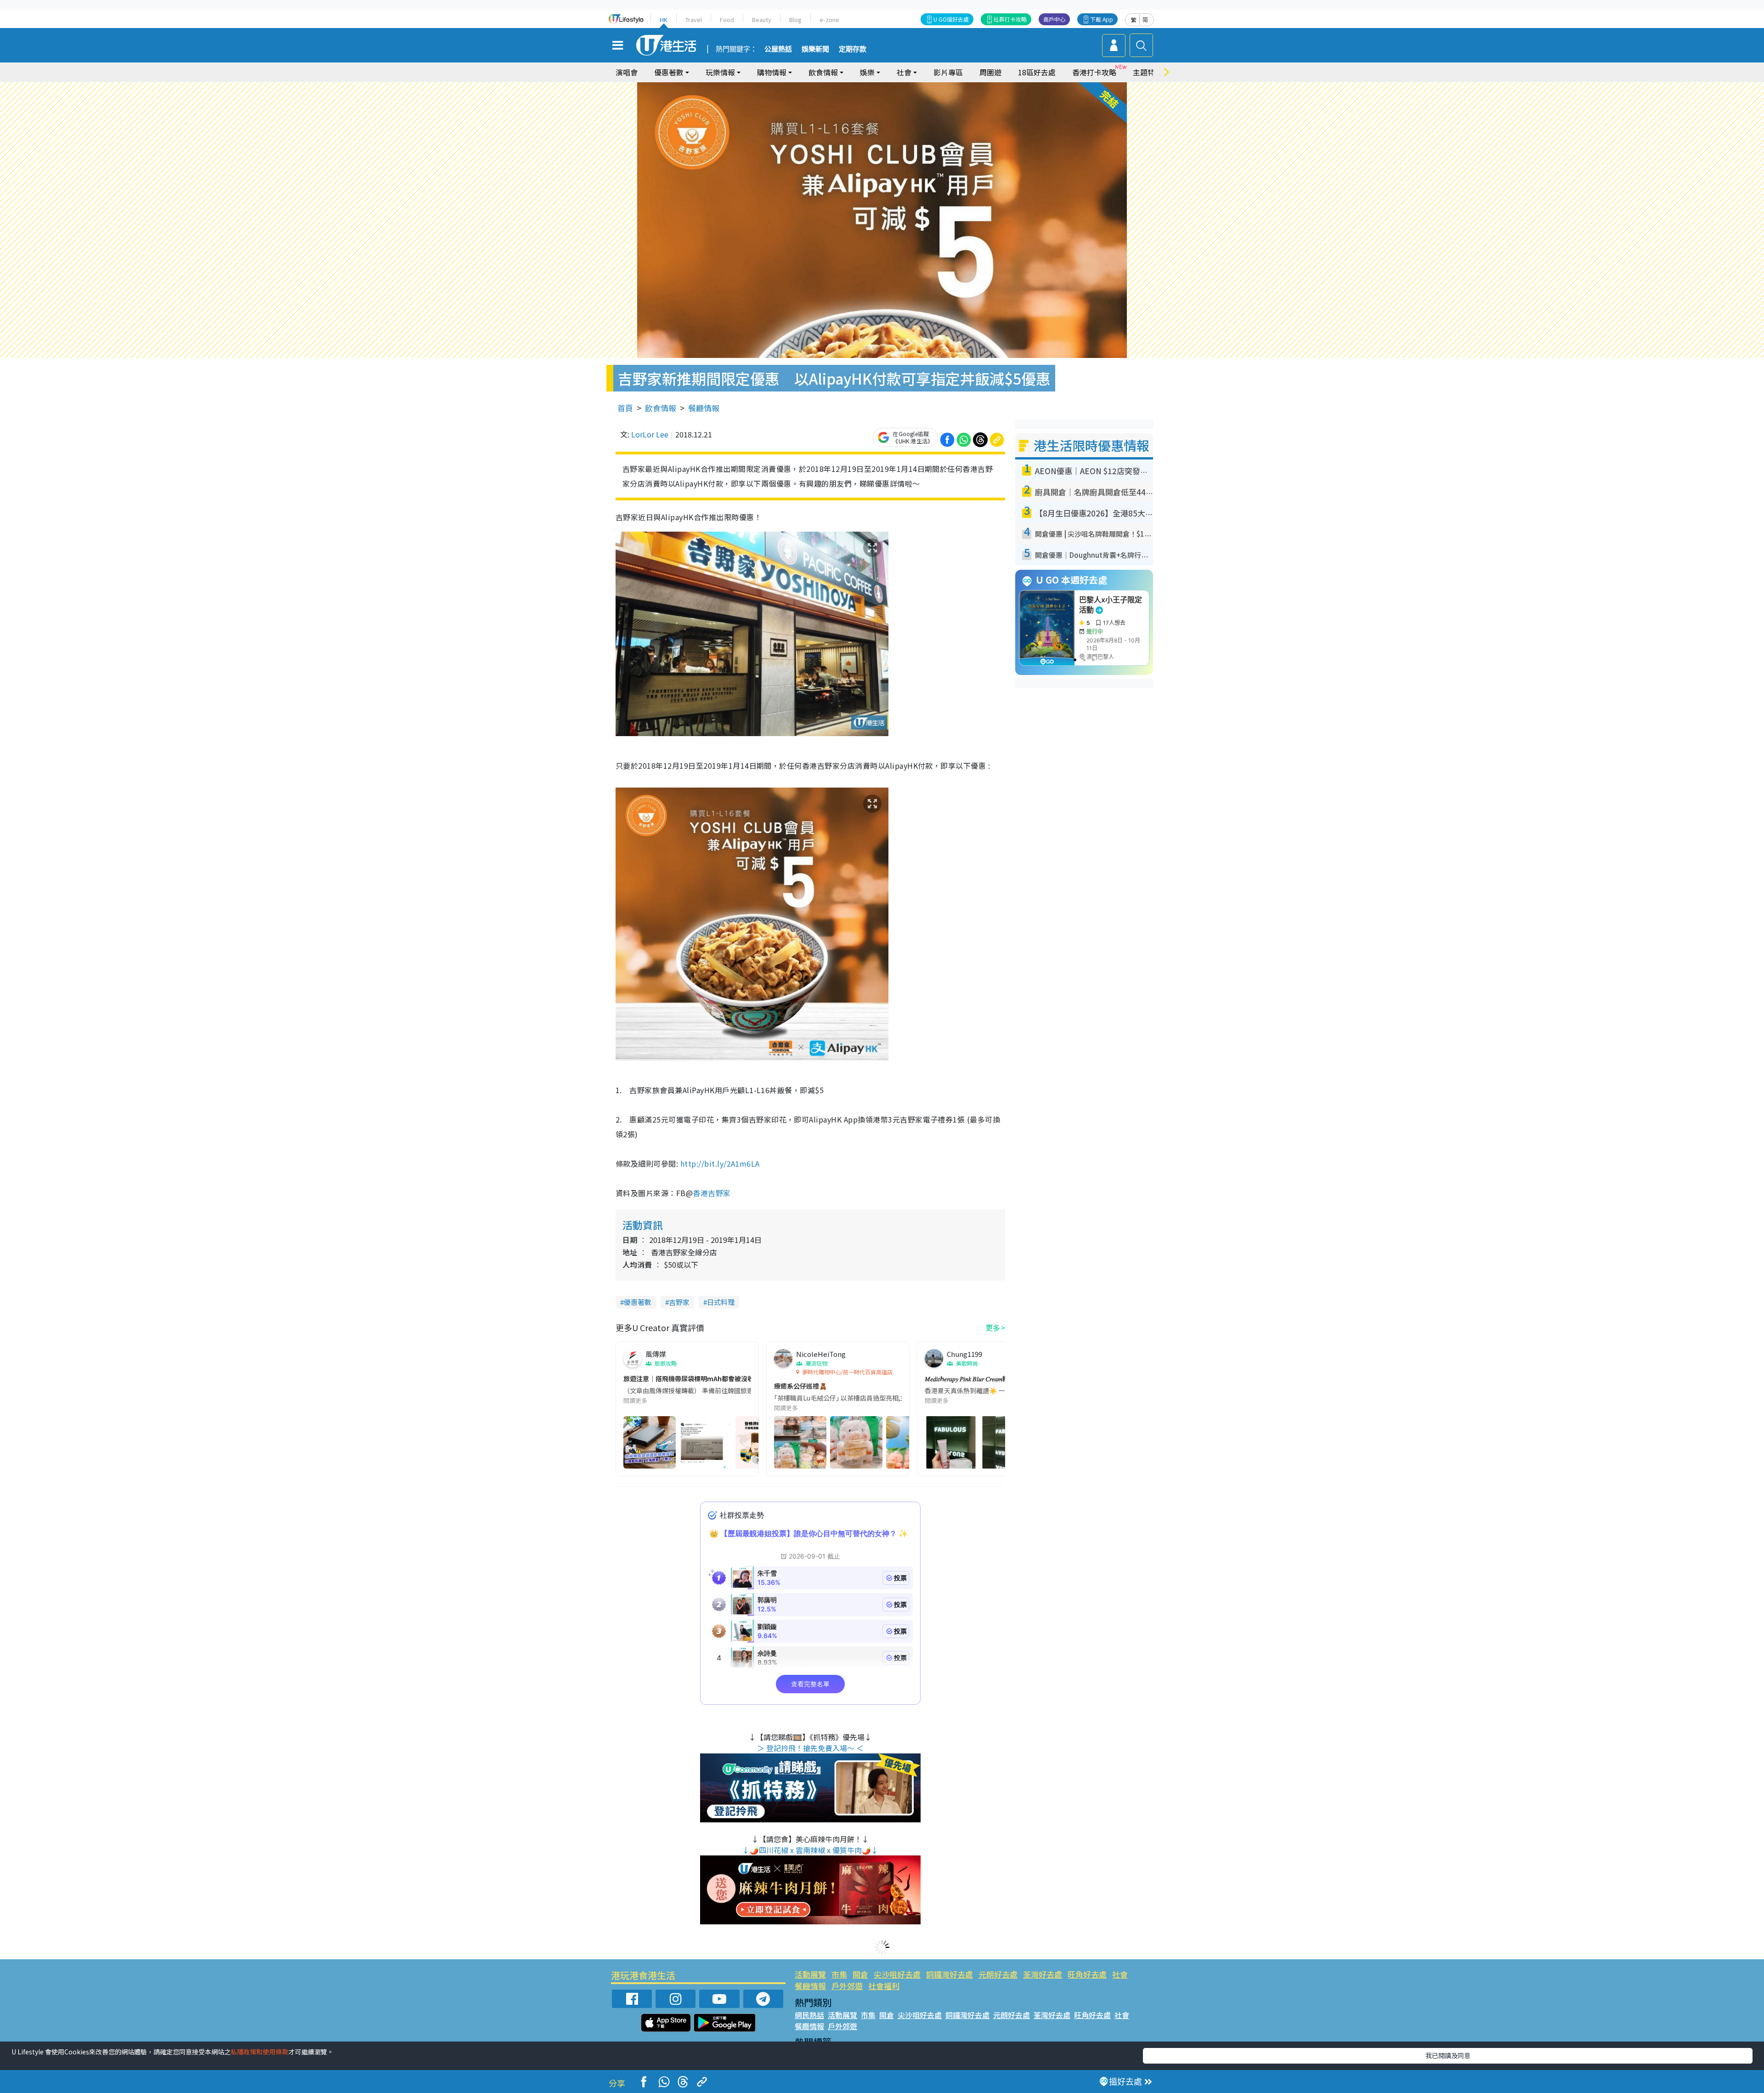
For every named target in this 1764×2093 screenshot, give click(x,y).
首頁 (625, 408)
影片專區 (948, 72)
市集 (839, 1974)
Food (727, 20)
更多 (993, 1327)
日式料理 (721, 1302)
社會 (1120, 1974)
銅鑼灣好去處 (950, 1974)
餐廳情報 (704, 408)
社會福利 (884, 1986)
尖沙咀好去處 (897, 1974)
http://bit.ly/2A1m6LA (720, 1163)
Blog (795, 20)
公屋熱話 (778, 49)
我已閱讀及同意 (1448, 2055)
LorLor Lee (650, 434)
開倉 (860, 1974)
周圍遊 (990, 72)
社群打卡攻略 (1010, 19)
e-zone (829, 20)
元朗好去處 (998, 1974)
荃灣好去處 (1043, 1974)
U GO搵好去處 (951, 19)
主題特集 (1148, 72)
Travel (694, 20)
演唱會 (627, 72)
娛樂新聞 (815, 49)
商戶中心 (1054, 19)
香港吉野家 (712, 1193)
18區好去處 (1037, 72)
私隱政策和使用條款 (260, 2052)
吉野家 (679, 1302)
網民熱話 (809, 2015)
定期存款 (853, 49)
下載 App (1102, 19)
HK (664, 20)
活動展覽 (810, 1974)
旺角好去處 (1087, 1974)
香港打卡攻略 (1094, 72)
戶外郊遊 (847, 1986)
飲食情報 (661, 408)
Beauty (762, 20)
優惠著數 (638, 1302)
